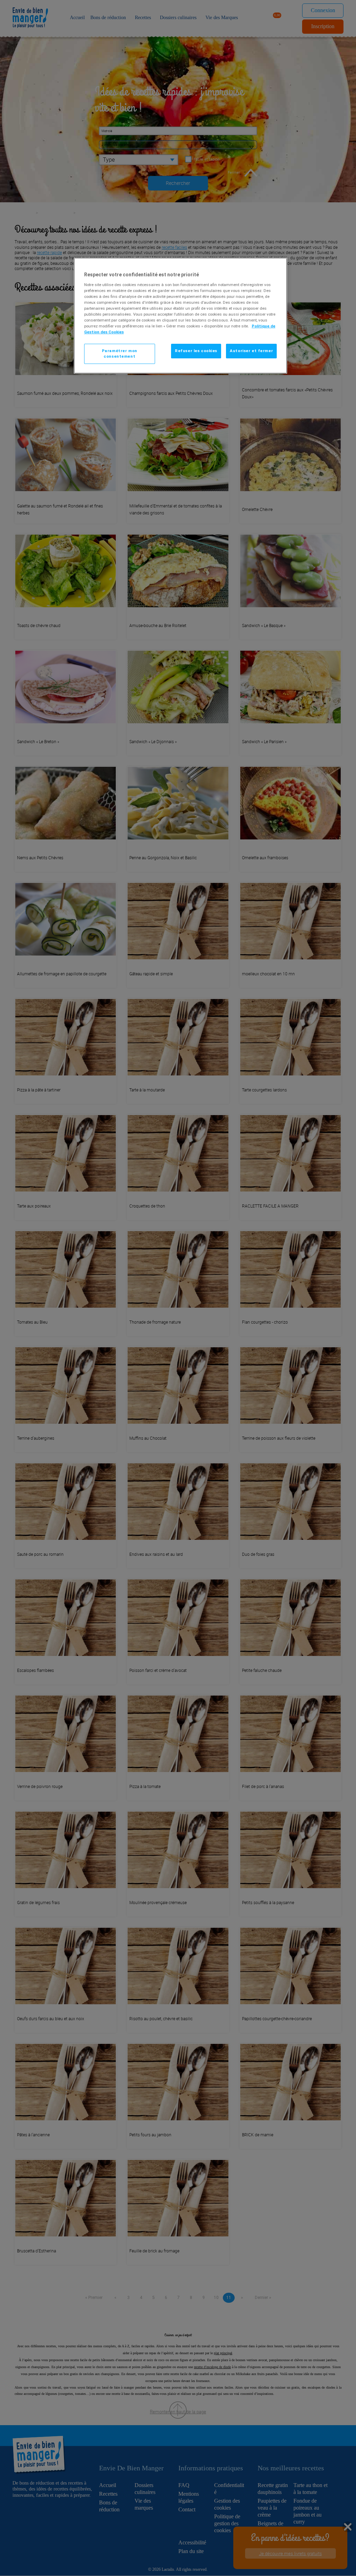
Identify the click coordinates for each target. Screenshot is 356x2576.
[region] (180, 316)
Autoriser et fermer (251, 351)
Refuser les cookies (196, 351)
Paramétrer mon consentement (120, 354)
